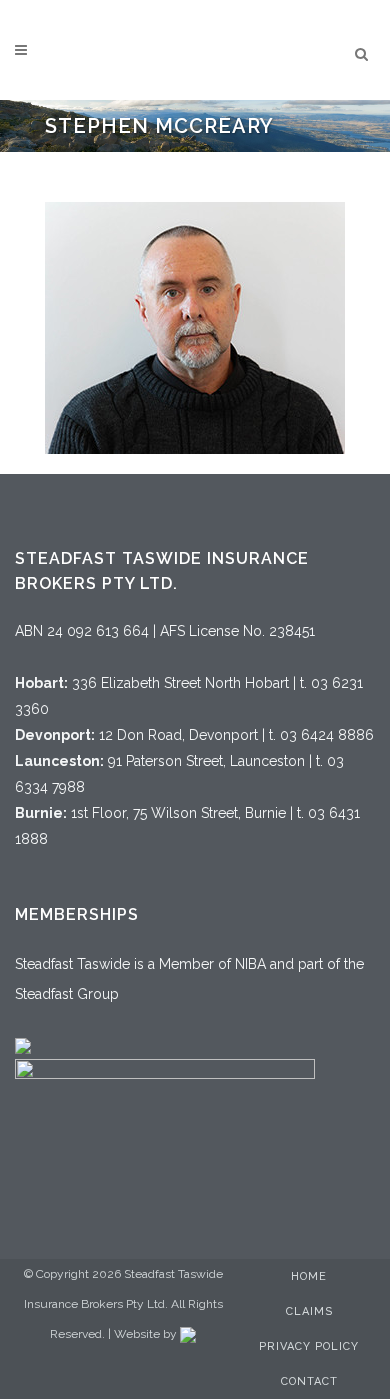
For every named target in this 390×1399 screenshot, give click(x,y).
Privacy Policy (309, 1346)
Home (309, 1276)
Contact (309, 1381)
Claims (309, 1311)
